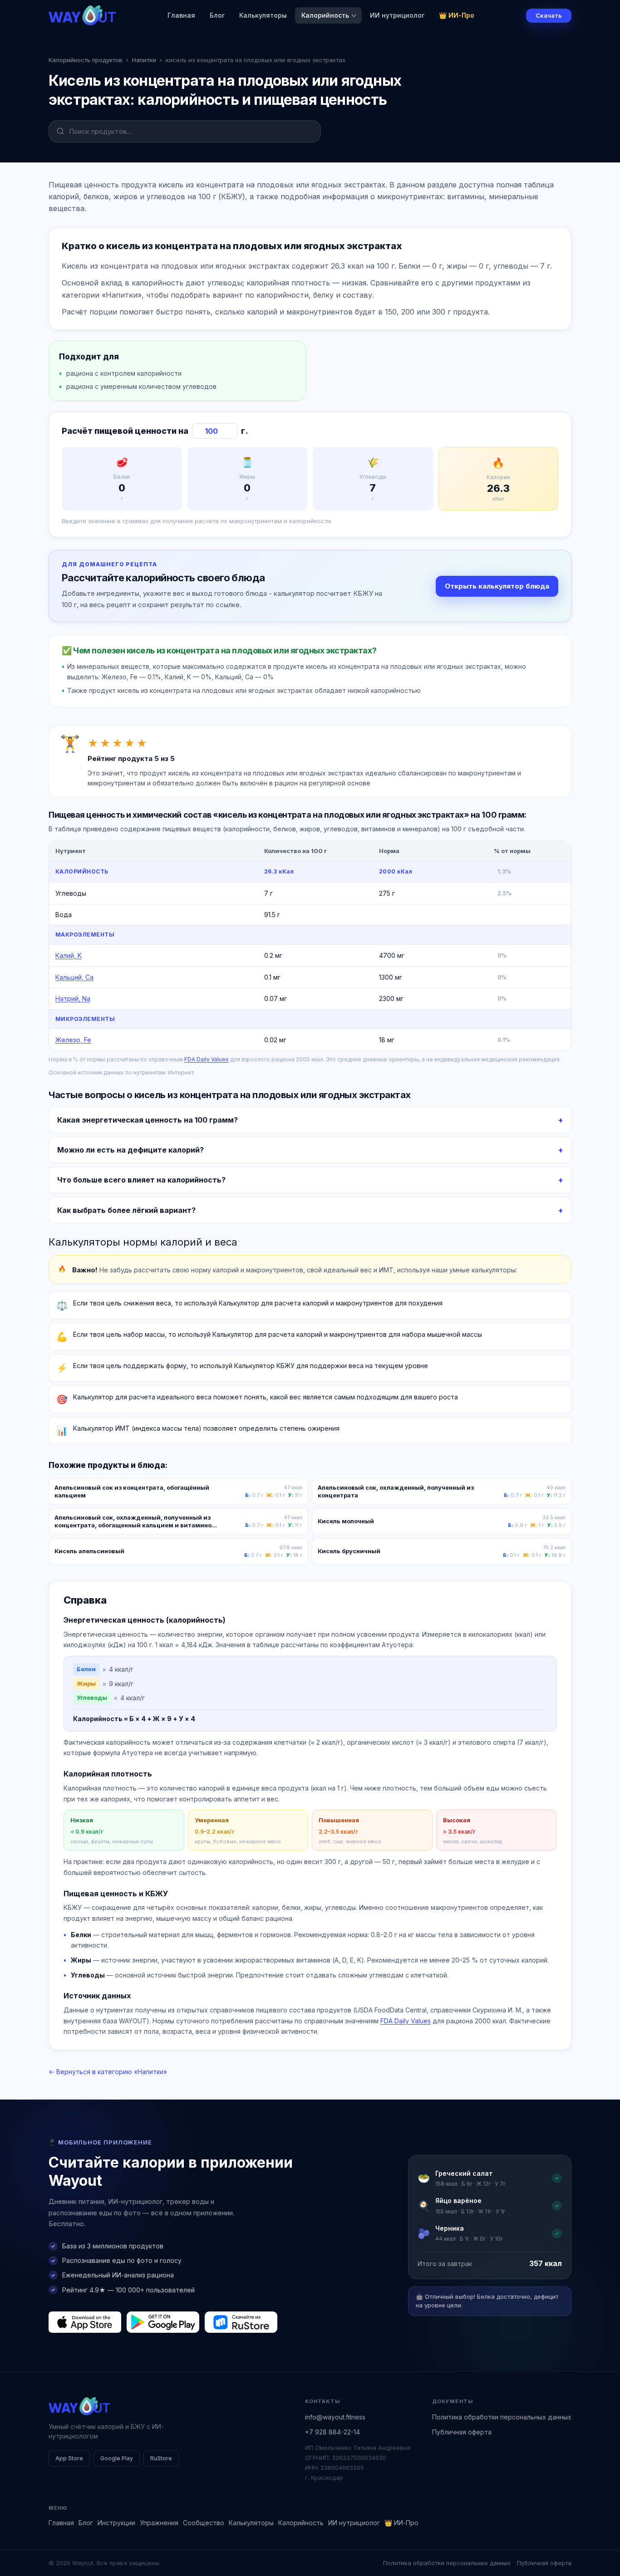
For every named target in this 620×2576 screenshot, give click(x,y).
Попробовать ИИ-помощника (364, 1322)
